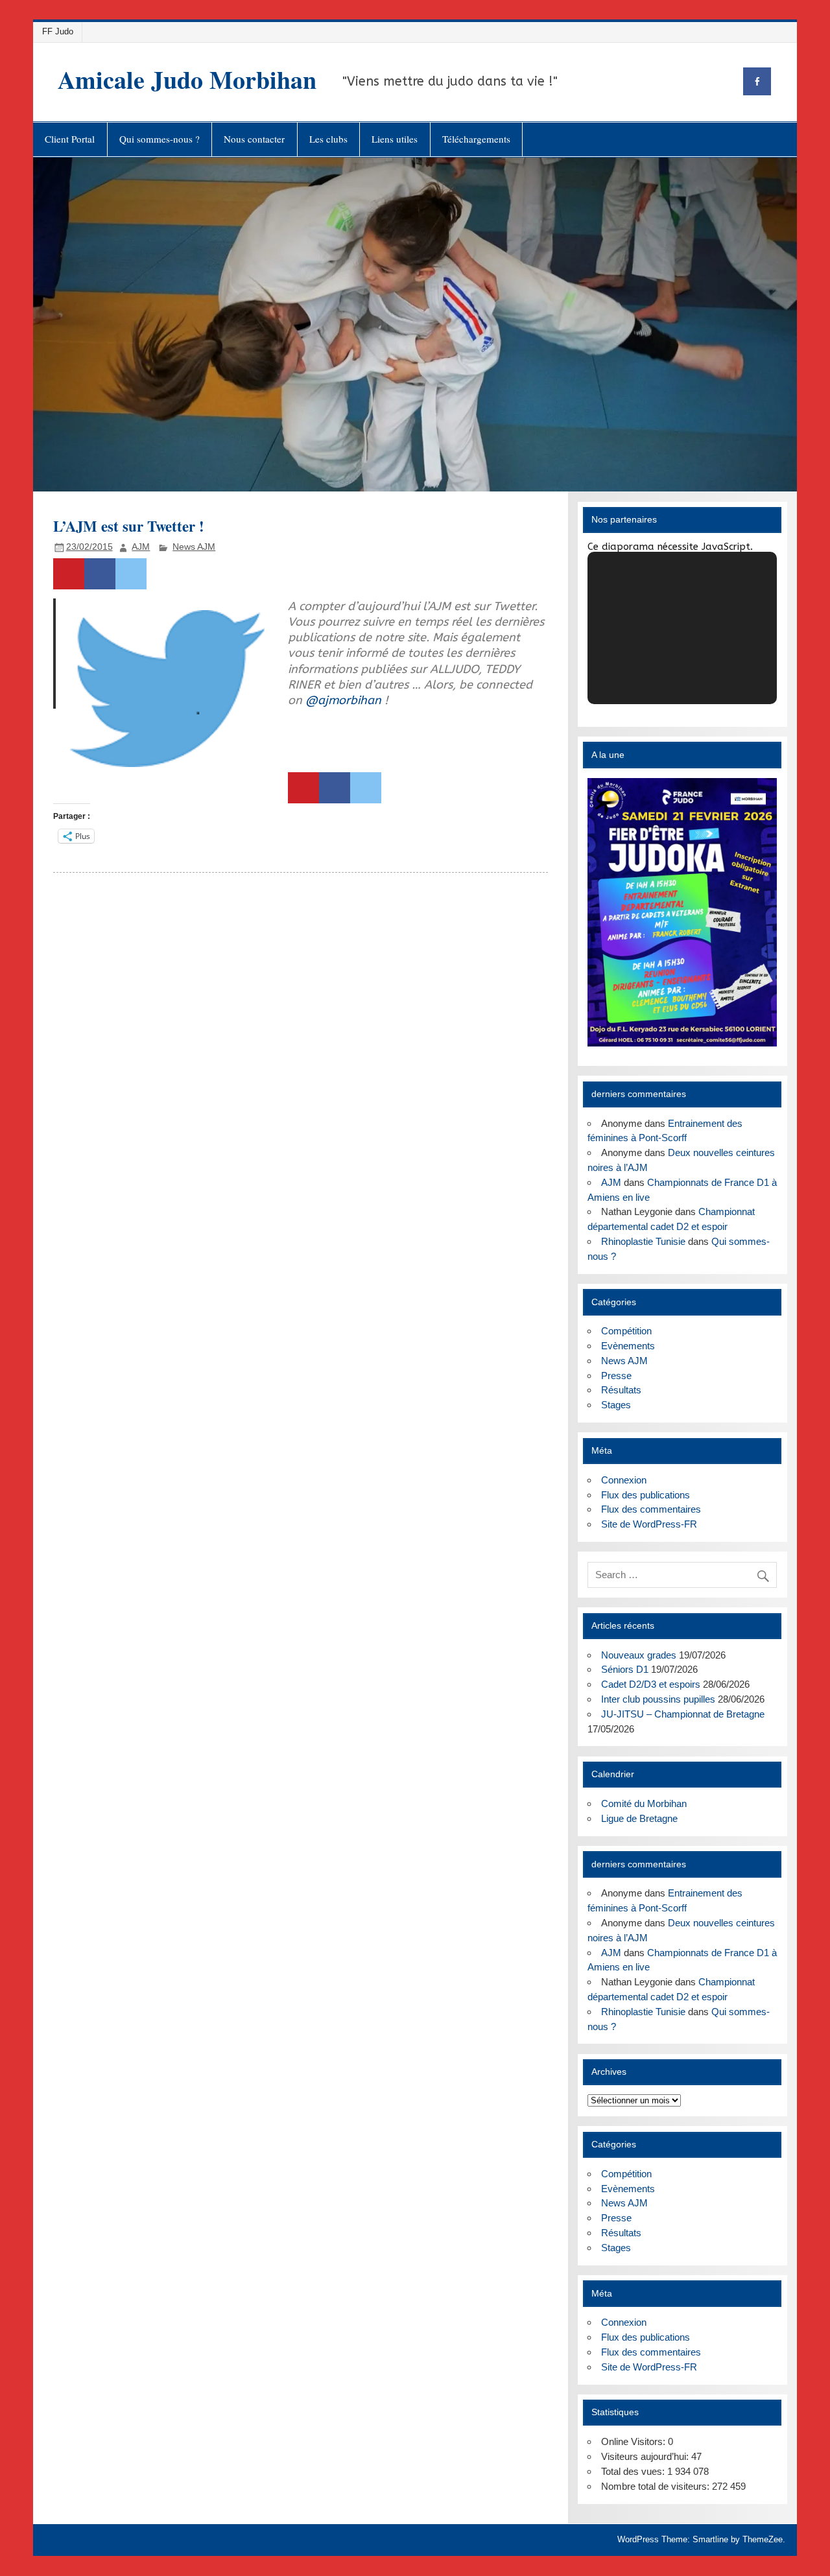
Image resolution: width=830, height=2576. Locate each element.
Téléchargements (476, 139)
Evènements (628, 1346)
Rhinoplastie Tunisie (643, 1241)
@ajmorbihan (343, 700)
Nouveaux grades (639, 1655)
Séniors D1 (625, 1669)
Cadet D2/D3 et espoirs (651, 1684)
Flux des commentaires (651, 1509)
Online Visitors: (634, 2441)
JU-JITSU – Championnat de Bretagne (683, 1714)
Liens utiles (395, 139)
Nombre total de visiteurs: (657, 2486)
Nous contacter (254, 139)
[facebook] (757, 81)
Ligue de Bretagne (639, 1818)
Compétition (626, 1331)
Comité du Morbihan (644, 1803)
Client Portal (70, 139)
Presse (616, 1376)
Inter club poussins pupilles (658, 1699)
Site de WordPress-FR (649, 1524)
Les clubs (328, 139)
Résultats (621, 1390)
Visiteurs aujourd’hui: (646, 2456)
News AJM (194, 547)
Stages (616, 1405)
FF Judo (58, 31)
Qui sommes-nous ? (160, 139)
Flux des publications (646, 1495)
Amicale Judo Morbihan (187, 79)
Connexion (624, 1480)
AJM (141, 547)
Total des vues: (634, 2471)
